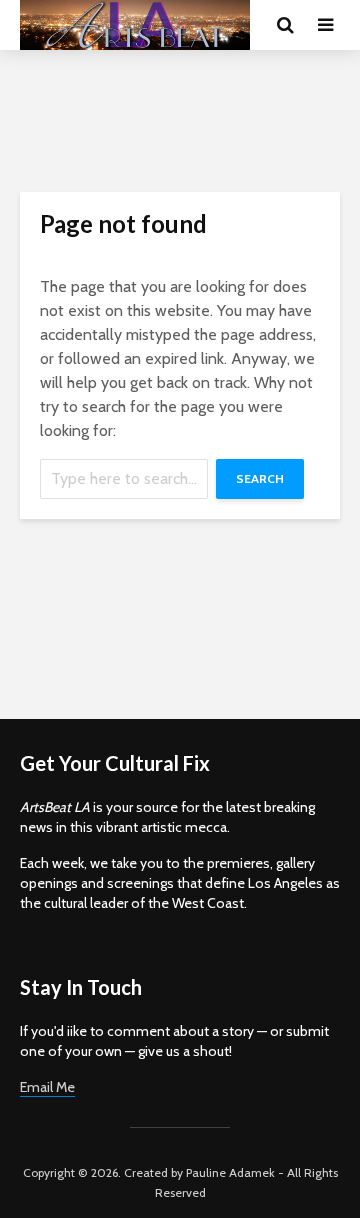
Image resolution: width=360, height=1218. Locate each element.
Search (260, 478)
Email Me (47, 1087)
